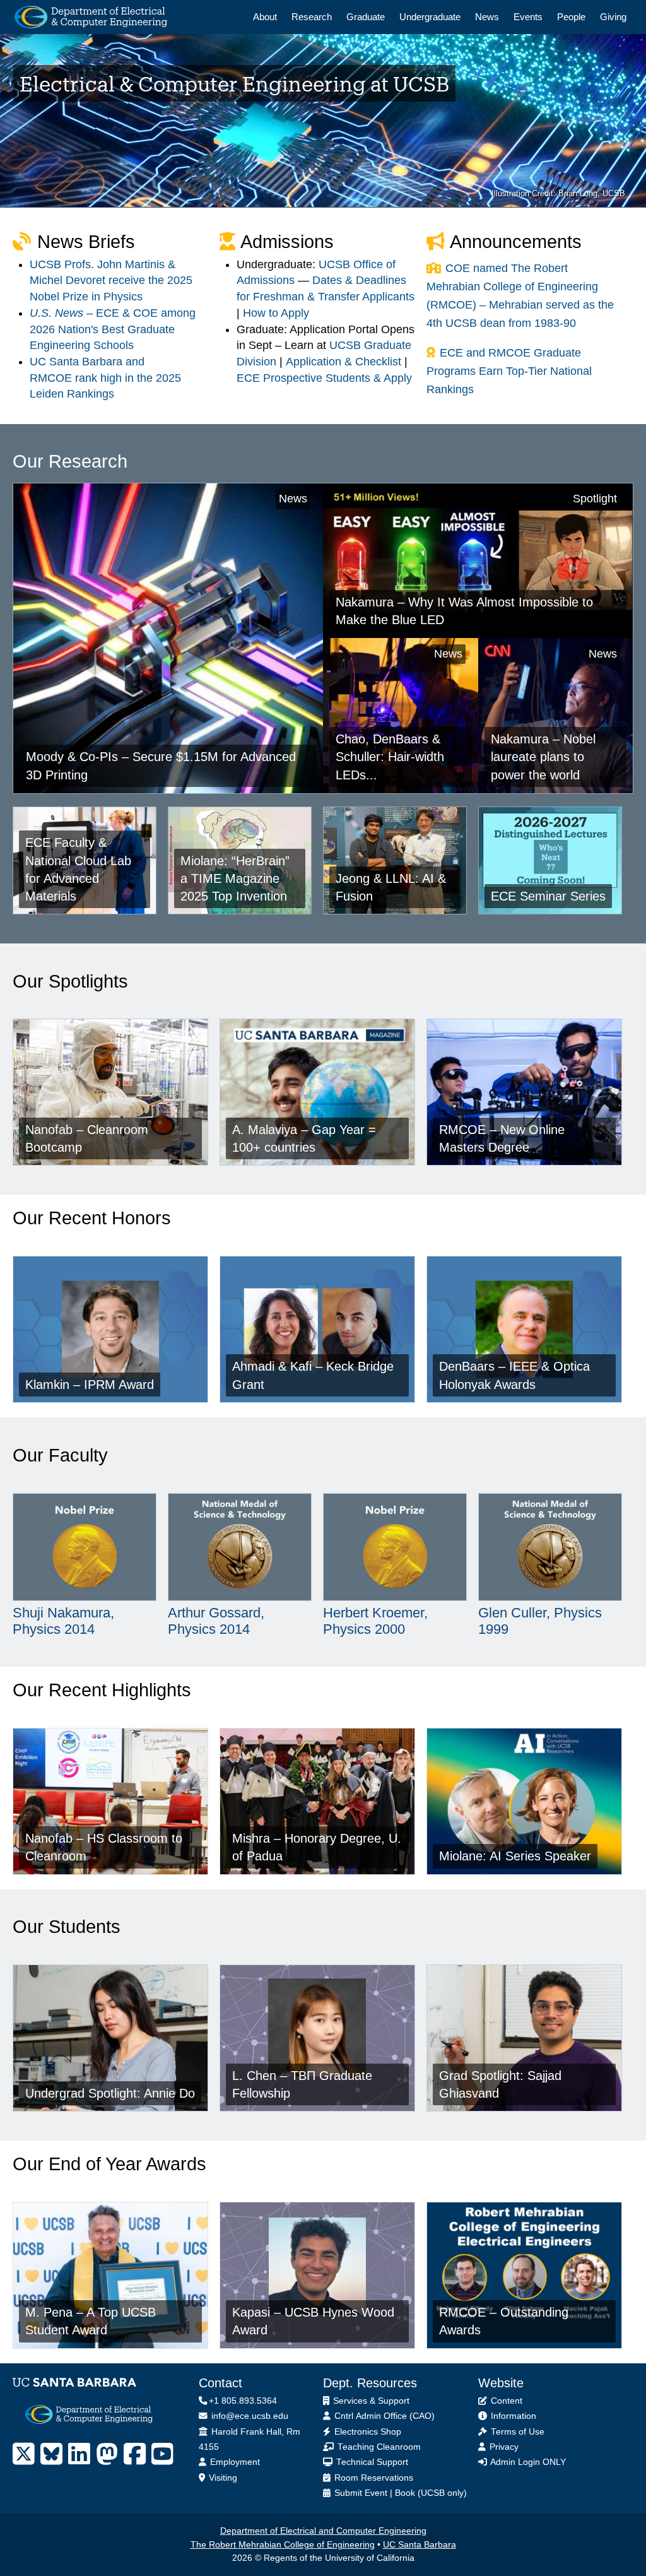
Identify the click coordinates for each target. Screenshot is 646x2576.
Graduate (366, 17)
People (571, 17)
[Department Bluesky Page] (51, 2454)
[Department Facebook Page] (135, 2454)
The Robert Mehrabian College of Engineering (283, 2545)
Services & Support (370, 2401)
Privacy (503, 2447)
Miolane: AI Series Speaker (515, 1856)
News (487, 17)
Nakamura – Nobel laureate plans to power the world (543, 757)
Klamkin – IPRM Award (90, 1385)
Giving (613, 17)
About (265, 17)
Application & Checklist (344, 362)
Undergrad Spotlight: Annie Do (110, 2093)
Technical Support (371, 2462)
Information (512, 2416)
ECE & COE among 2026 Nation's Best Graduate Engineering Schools (113, 329)
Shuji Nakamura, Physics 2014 (63, 1621)
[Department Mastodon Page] (107, 2454)
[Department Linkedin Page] (79, 2454)
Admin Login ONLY (527, 2462)
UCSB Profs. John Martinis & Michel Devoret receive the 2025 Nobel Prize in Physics (111, 281)
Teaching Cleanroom (378, 2447)
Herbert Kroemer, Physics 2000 (375, 1621)
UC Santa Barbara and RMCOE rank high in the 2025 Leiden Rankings (105, 378)
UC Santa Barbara (420, 2545)
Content (505, 2401)
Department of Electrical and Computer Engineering (323, 2531)
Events (528, 17)
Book (405, 2493)
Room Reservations (373, 2478)
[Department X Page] (24, 2454)
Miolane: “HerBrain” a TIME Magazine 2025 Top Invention (235, 879)
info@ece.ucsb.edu (249, 2416)
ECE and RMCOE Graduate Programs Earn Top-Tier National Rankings (509, 371)
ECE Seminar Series (548, 896)
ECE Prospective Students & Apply (324, 378)
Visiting (222, 2478)
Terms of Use (516, 2432)
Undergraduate (430, 17)
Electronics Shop (367, 2432)
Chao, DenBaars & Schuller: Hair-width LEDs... (390, 757)
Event (376, 2493)
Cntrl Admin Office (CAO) (383, 2416)
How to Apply (276, 313)
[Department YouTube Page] (162, 2454)
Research (312, 17)
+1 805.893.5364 (243, 2401)
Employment (234, 2462)
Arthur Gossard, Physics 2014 (216, 1621)
